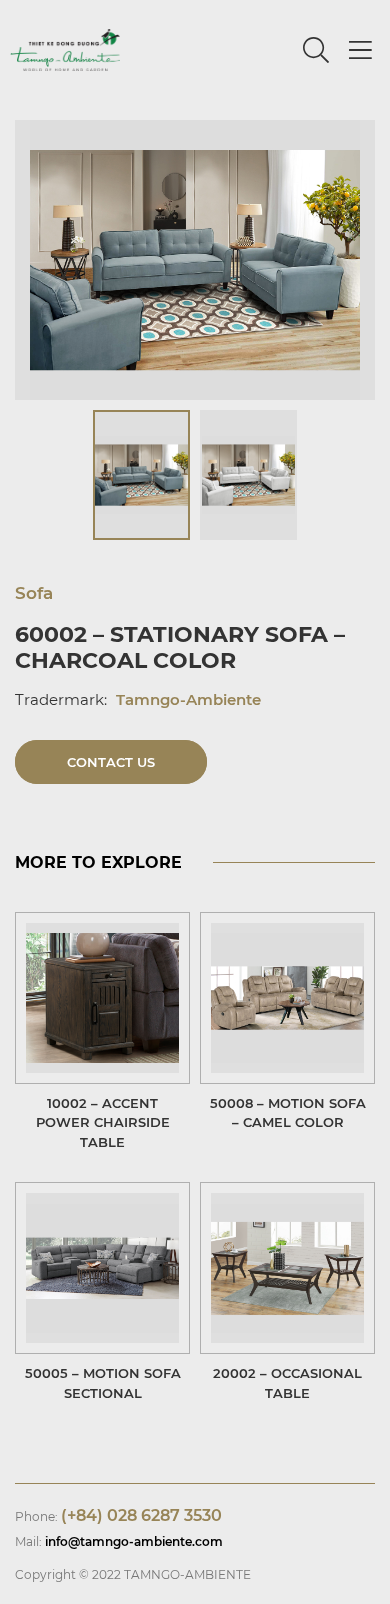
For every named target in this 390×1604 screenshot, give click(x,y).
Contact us (111, 762)
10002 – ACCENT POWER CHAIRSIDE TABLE (103, 1122)
